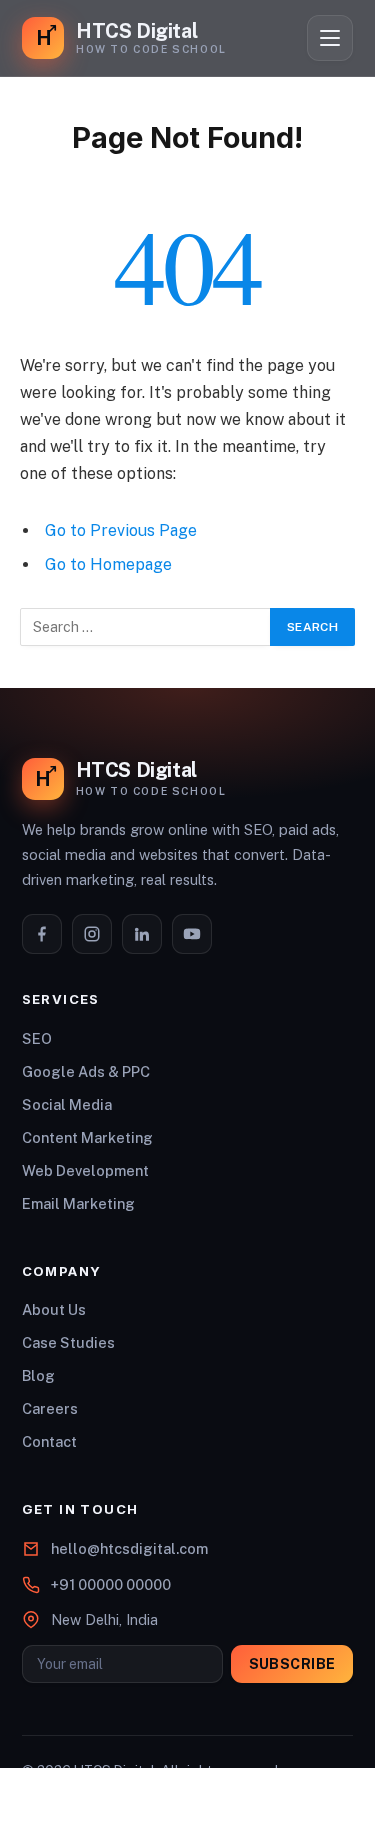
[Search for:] (146, 627)
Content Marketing (87, 1137)
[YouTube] (192, 934)
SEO (37, 1038)
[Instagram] (92, 934)
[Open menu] (330, 38)
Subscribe (292, 1664)
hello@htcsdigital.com (129, 1548)
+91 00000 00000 (111, 1584)
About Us (54, 1309)
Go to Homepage (108, 564)
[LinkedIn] (142, 934)
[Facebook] (42, 934)
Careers (50, 1408)
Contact (49, 1441)
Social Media (67, 1104)
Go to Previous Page (121, 530)
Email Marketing (78, 1203)
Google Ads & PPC (86, 1071)
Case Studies (68, 1342)
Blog (38, 1375)
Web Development (85, 1170)
